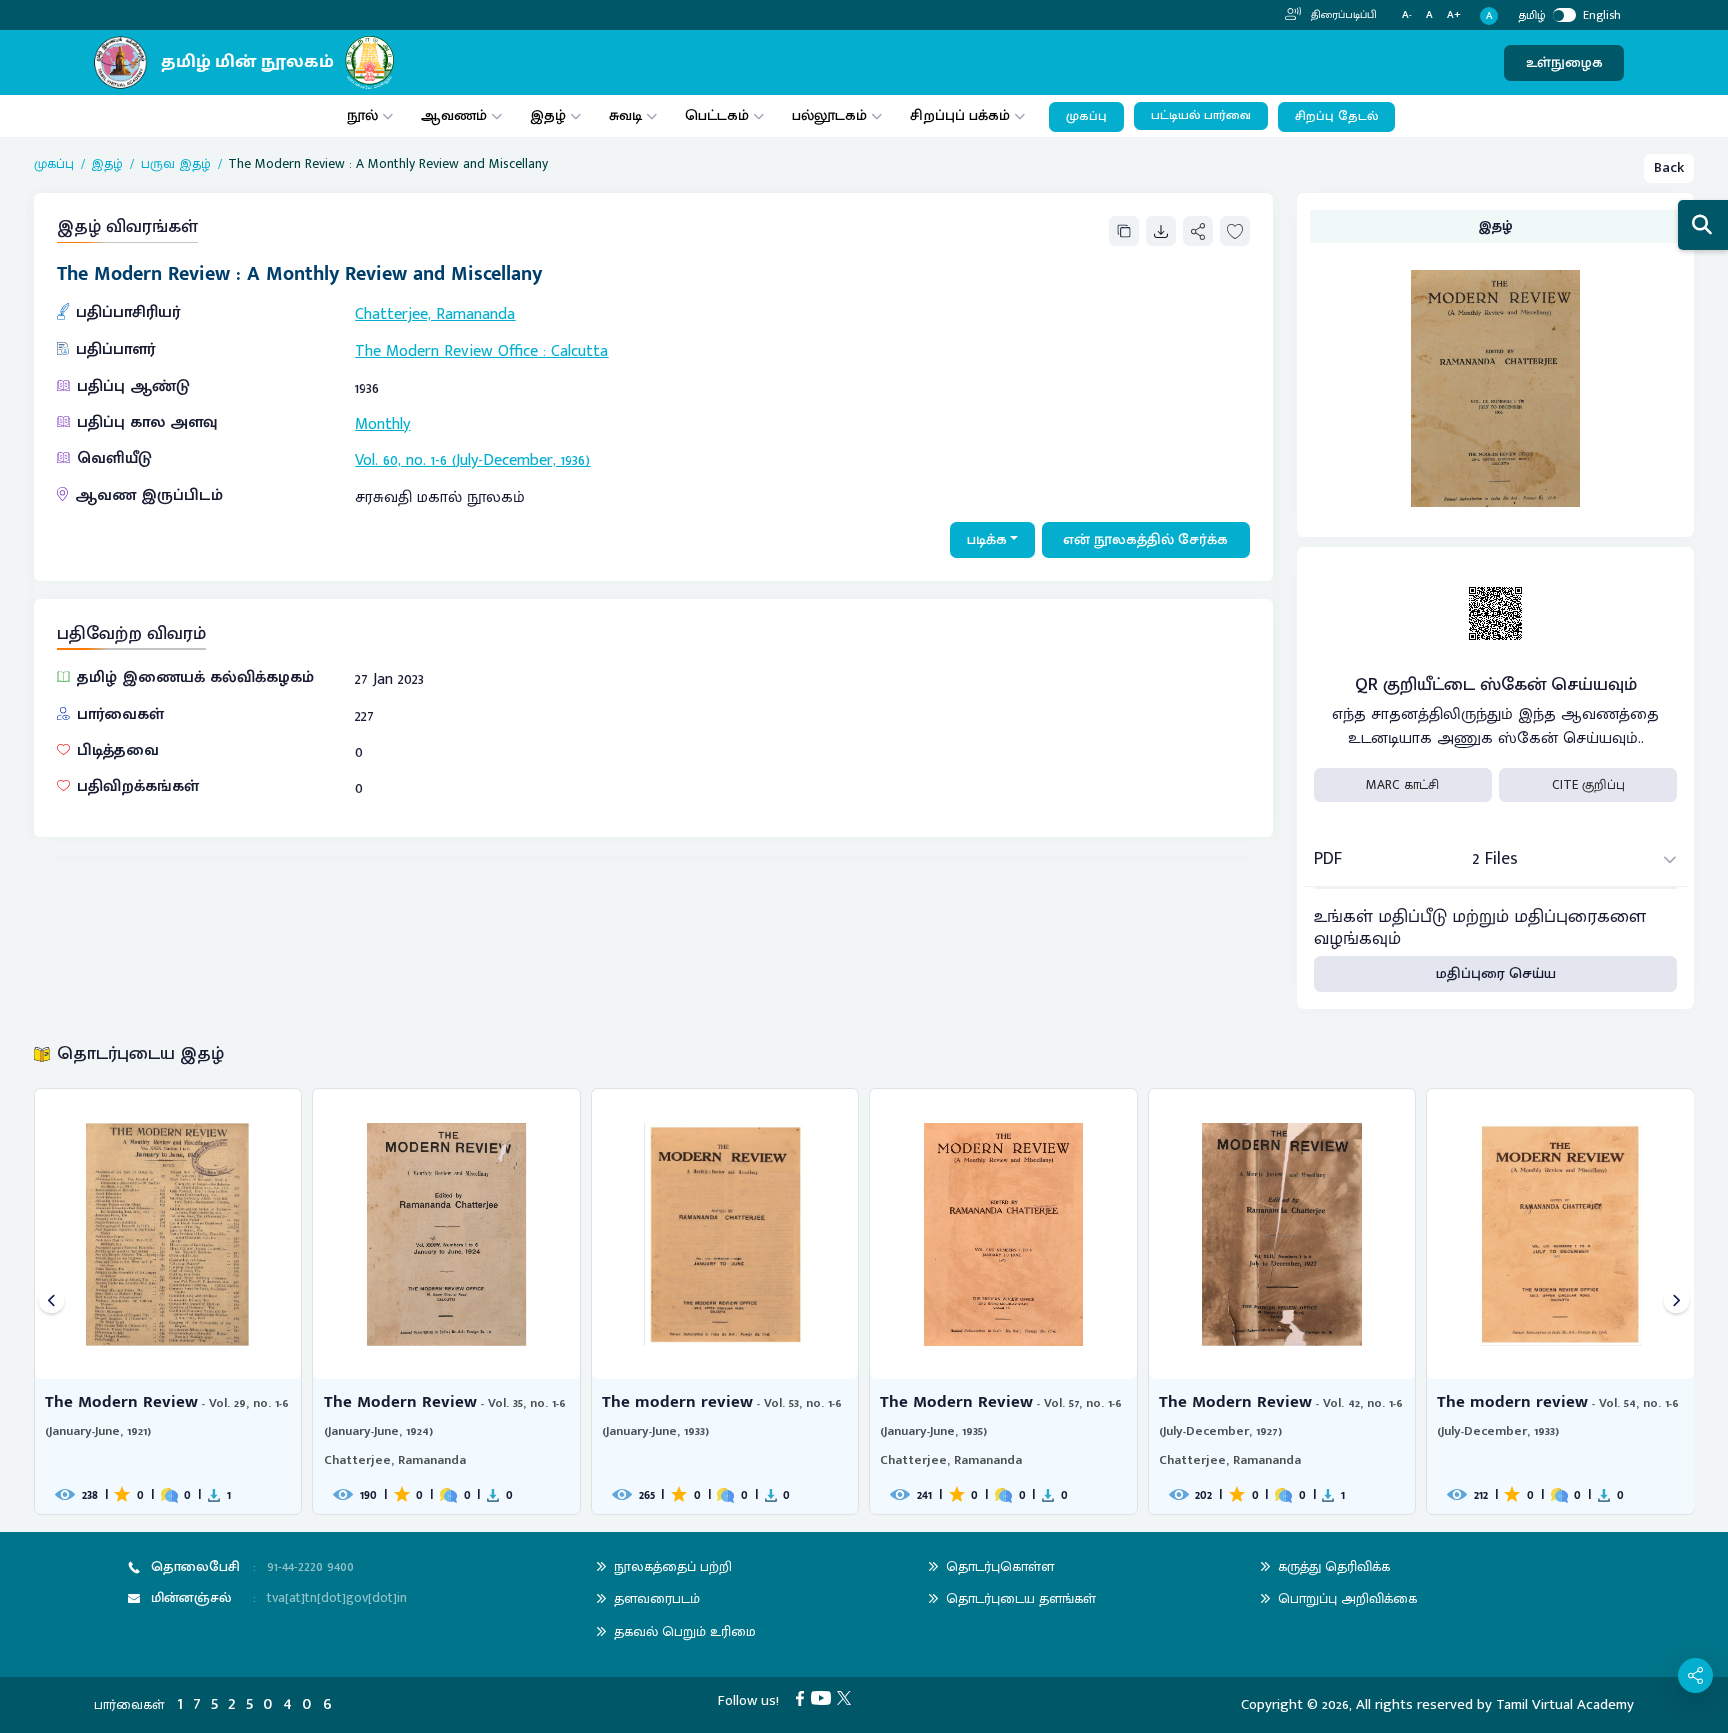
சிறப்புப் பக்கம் (960, 115)
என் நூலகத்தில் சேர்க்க (1145, 539)
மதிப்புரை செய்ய (1496, 973)
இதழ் (548, 115)
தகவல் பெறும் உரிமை (685, 1631)
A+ (1454, 15)
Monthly (382, 424)
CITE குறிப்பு (1588, 785)
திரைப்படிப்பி (1342, 15)
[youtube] (824, 1697)
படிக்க (987, 539)
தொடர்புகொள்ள (1000, 1566)
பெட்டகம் (717, 115)
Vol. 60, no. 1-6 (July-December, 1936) (472, 460)
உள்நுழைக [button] (1564, 62)
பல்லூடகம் (829, 115)
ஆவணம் (456, 115)
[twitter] (847, 1697)
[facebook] (803, 1697)
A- (1407, 15)
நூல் (362, 115)
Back (1669, 167)
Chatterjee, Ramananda (435, 314)
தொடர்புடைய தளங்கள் (1021, 1598)
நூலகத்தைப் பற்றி (673, 1566)
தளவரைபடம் (657, 1598)
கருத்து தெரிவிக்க (1334, 1566)
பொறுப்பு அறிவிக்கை (1347, 1598)
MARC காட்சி (1402, 785)
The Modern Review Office (446, 351)
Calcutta (579, 351)
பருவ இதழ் (176, 164)
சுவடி (625, 115)
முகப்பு (1086, 116)
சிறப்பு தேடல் (1336, 116)
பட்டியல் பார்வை (1201, 115)
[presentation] (51, 1301)
